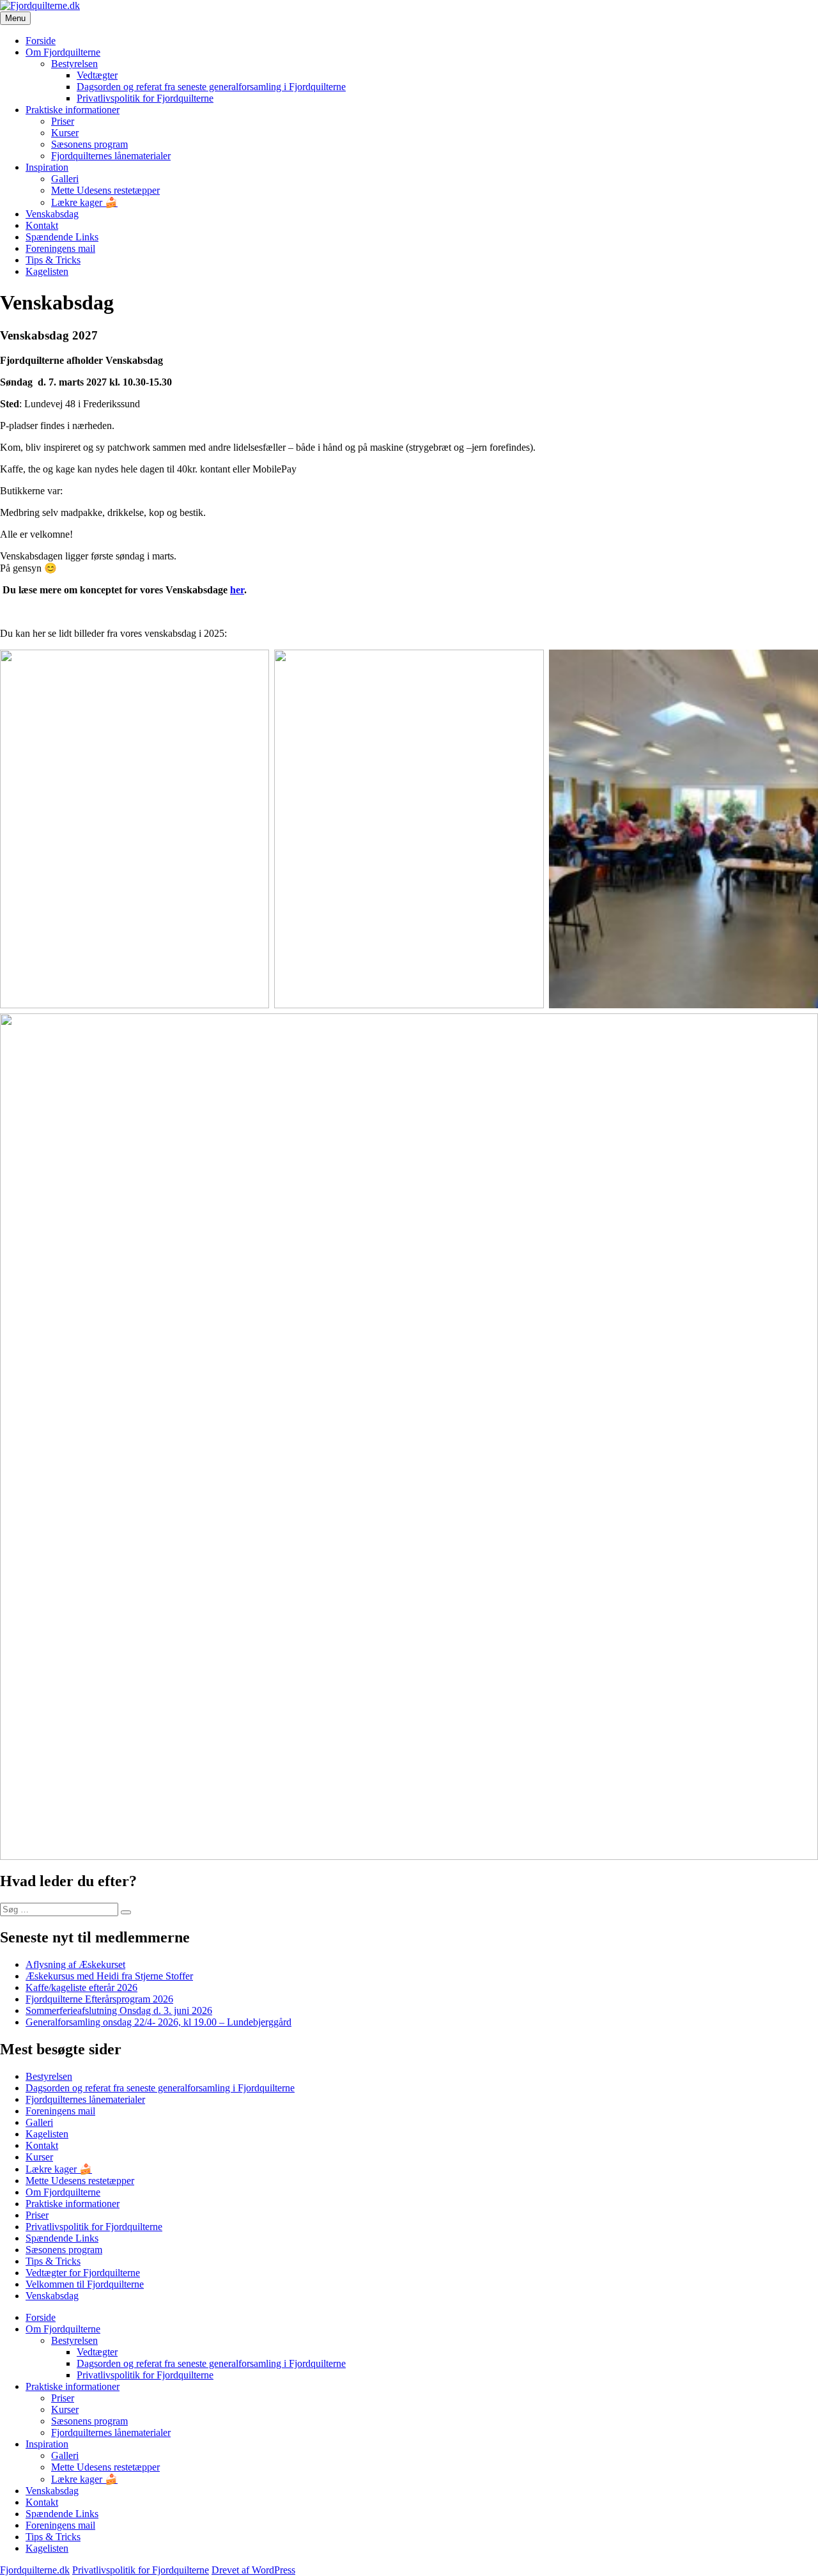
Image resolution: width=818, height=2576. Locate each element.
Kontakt (42, 225)
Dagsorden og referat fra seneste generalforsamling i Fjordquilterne (211, 87)
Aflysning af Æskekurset (75, 1964)
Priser (63, 121)
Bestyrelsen (74, 64)
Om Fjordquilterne (63, 52)
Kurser (65, 133)
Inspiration (47, 167)
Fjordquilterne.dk (35, 2570)
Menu (15, 18)
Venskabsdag (52, 214)
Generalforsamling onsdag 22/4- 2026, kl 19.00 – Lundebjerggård (158, 2022)
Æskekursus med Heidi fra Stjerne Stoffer (109, 1976)
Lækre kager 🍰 (84, 202)
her (237, 590)
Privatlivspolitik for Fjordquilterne (145, 98)
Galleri (65, 179)
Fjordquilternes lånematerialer (111, 156)
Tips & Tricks (53, 260)
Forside (41, 41)
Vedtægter (97, 75)
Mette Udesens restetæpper (105, 190)
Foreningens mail (60, 248)
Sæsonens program (89, 144)
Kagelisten (47, 271)
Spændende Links (62, 237)
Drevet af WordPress (253, 2570)
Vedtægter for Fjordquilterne (83, 2273)
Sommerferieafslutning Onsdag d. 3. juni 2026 (119, 2010)
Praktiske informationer (73, 110)
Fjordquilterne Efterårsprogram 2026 (99, 1999)
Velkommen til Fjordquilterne (85, 2284)
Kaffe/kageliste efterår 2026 (81, 1987)
